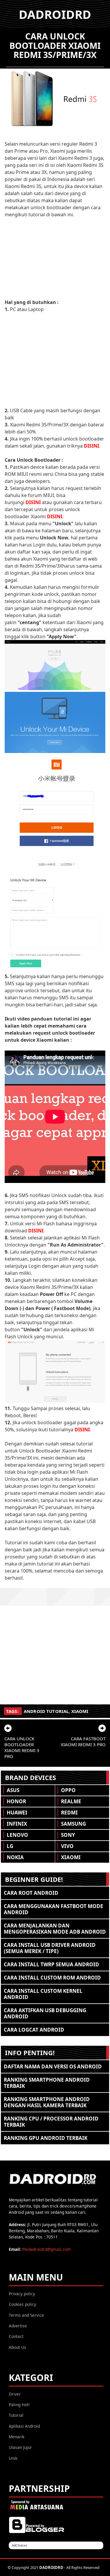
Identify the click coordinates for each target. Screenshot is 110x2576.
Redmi (69, 1813)
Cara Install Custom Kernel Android (43, 1994)
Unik (13, 2458)
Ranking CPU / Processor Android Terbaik (51, 2122)
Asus (13, 1790)
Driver (15, 2394)
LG (10, 1846)
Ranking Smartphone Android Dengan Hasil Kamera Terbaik (47, 2102)
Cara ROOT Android (31, 1893)
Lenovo (17, 1835)
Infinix (17, 1824)
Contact (16, 2336)
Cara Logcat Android (34, 2030)
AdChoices (20, 2545)
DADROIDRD (55, 14)
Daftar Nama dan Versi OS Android (53, 2066)
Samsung (73, 1824)
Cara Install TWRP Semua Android (51, 1964)
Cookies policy (22, 2304)
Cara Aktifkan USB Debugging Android (45, 2013)
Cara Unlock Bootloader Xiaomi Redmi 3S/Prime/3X (55, 45)
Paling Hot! (19, 2405)
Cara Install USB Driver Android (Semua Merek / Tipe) (50, 1948)
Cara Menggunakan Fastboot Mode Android (54, 1909)
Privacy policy (22, 2294)
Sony (68, 1835)
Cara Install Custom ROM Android (52, 1978)
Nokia (15, 1857)
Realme (71, 1801)
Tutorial (16, 2415)
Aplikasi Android (24, 2426)
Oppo (68, 1790)
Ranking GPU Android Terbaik (46, 2138)
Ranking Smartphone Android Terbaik (47, 2083)
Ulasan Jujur (20, 2447)
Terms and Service (26, 2315)
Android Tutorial (46, 1711)
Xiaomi (80, 1711)
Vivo (67, 1846)
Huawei (17, 1813)
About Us (17, 2347)
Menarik (17, 2437)
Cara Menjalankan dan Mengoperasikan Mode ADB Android (55, 1929)
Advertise (18, 2326)
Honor (16, 1801)
